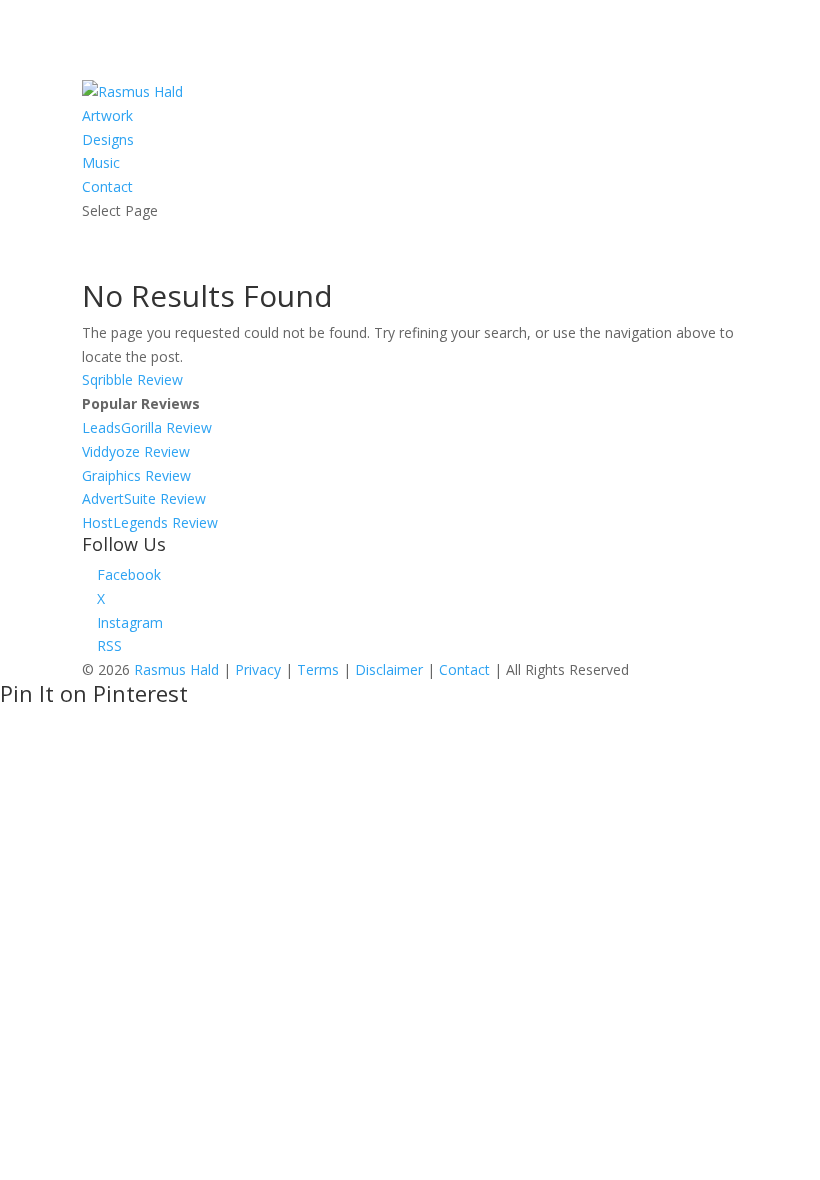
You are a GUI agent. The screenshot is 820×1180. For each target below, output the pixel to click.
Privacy (258, 669)
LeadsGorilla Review (147, 427)
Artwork (107, 115)
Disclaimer (389, 669)
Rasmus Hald (176, 669)
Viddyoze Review (136, 451)
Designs (108, 139)
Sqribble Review (132, 379)
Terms (318, 669)
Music (101, 162)
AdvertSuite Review (144, 498)
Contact (107, 186)
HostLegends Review (150, 522)
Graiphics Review (136, 475)
